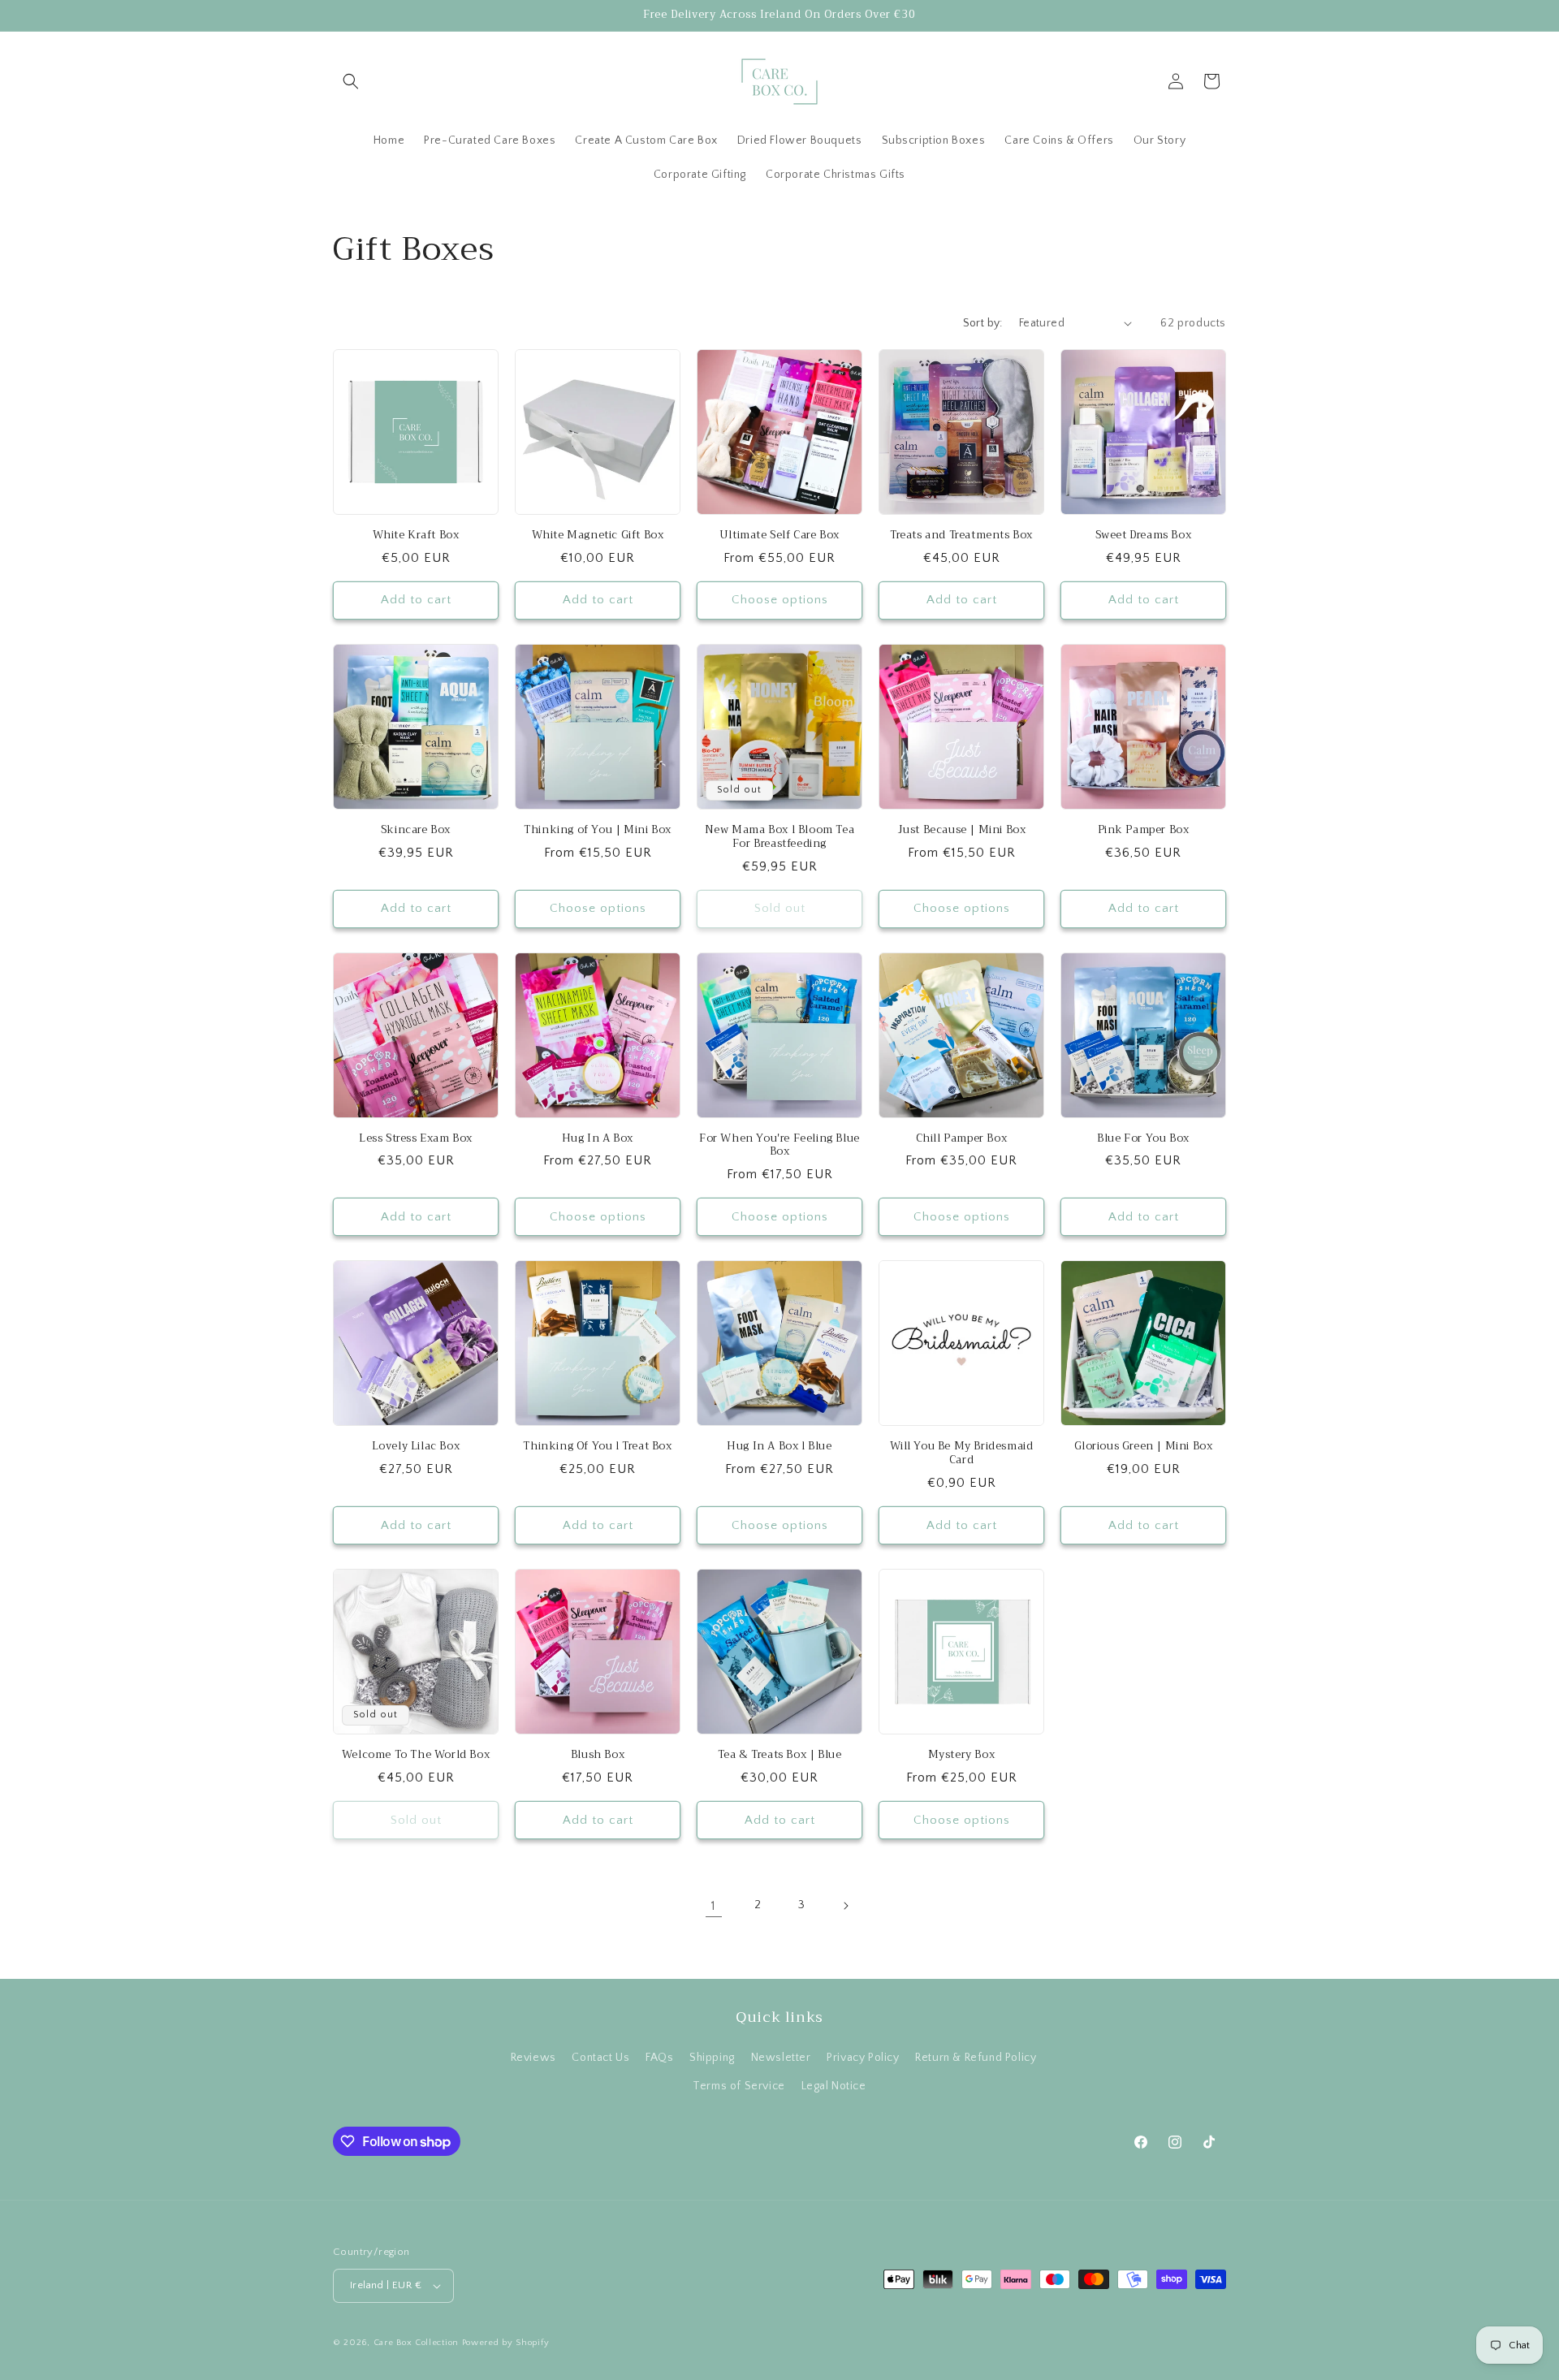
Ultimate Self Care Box (779, 536)
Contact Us (600, 2058)
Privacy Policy (863, 2058)
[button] (351, 81)
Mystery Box (962, 1755)
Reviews (533, 2058)
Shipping (712, 2058)
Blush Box (598, 1755)
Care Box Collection (416, 2343)
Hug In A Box (598, 1139)
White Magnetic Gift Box (598, 536)
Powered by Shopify (506, 2343)
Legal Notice (834, 2086)
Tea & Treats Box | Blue (780, 1755)
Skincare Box (416, 830)
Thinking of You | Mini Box (598, 830)
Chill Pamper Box (962, 1139)
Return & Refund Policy (976, 2058)
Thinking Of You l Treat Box (597, 1447)
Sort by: (983, 323)
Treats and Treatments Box (961, 536)
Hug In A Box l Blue (779, 1447)
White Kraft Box (416, 536)
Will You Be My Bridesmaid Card (962, 1453)
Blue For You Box (1143, 1139)
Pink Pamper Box (1144, 830)
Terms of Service (739, 2086)
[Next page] (845, 1906)
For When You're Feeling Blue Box (779, 1146)
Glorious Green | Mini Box (1144, 1447)
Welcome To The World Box (416, 1755)
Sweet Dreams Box (1144, 536)
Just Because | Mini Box (962, 830)
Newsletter (781, 2058)
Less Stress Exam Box (416, 1139)
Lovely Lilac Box (416, 1447)
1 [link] (714, 1906)
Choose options (780, 600)
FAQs (659, 2058)
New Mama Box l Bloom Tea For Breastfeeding (779, 837)
